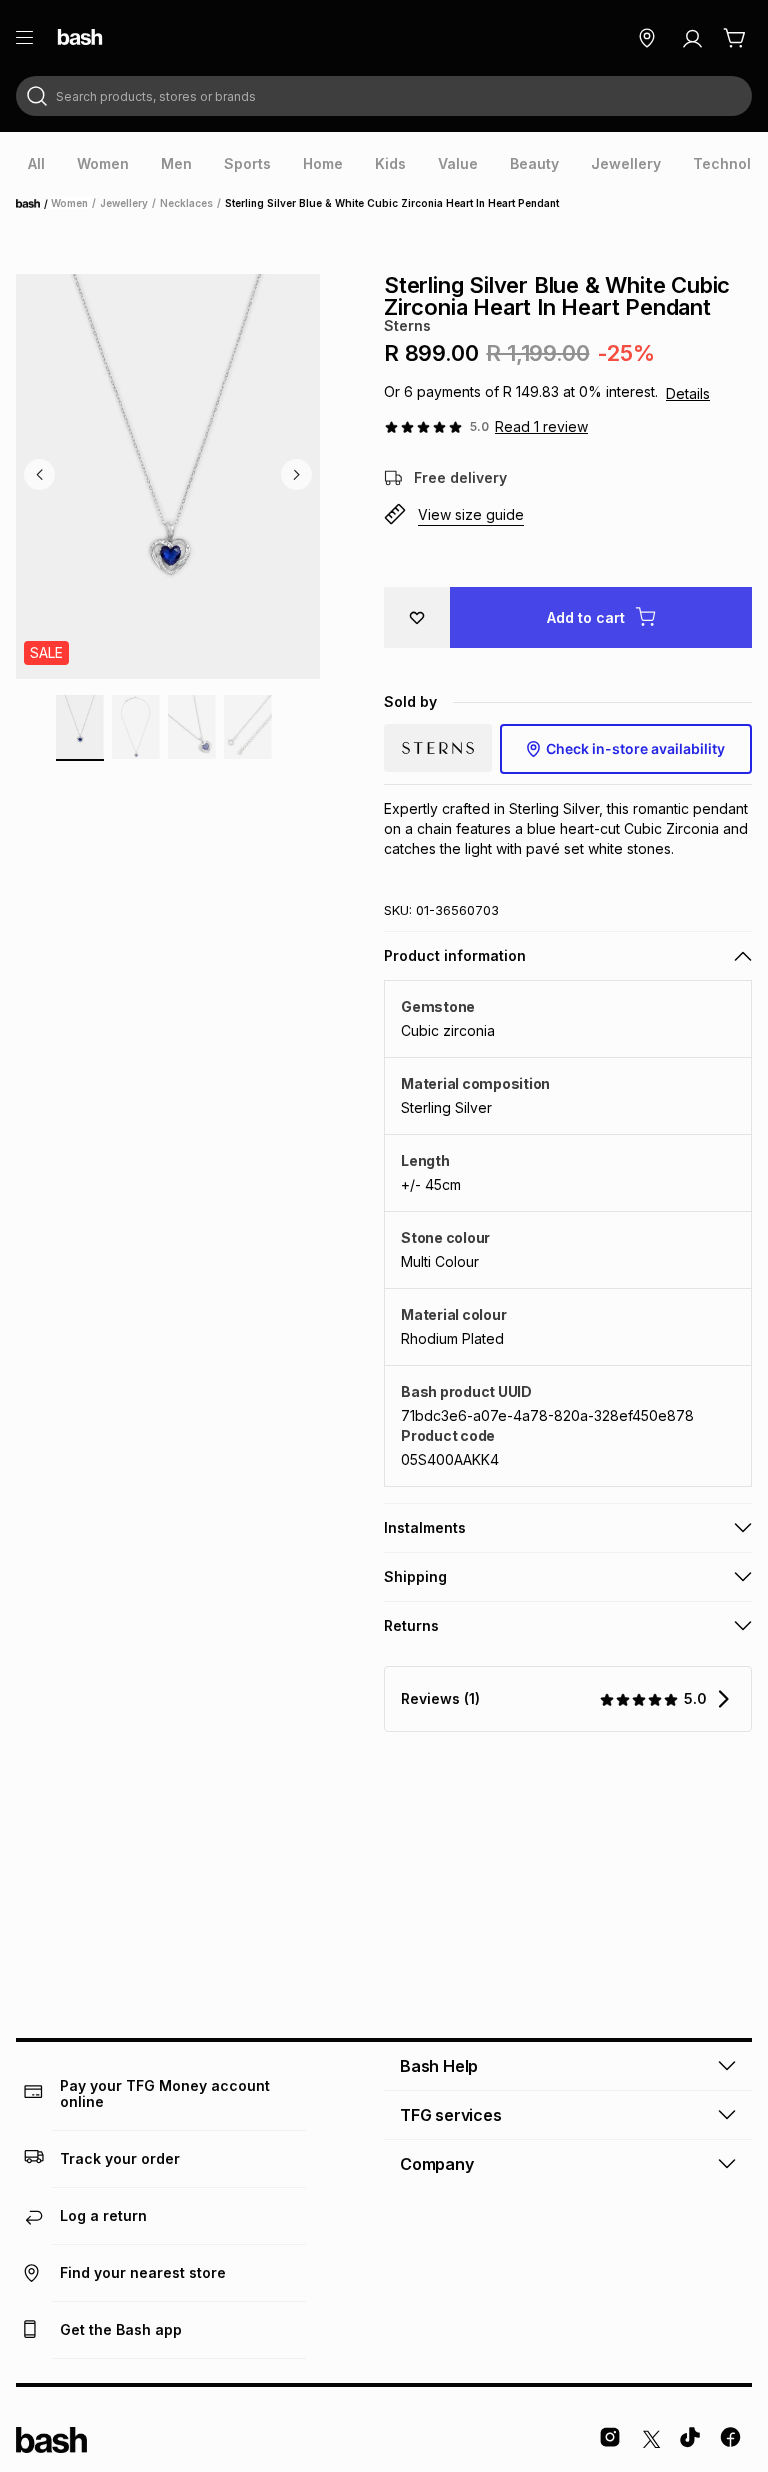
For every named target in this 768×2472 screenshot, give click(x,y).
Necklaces (186, 203)
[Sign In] (692, 38)
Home (34, 204)
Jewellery (124, 203)
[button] (568, 515)
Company (437, 2164)
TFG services (451, 2115)
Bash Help (439, 2066)
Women (69, 203)
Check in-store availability (635, 748)
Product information (455, 955)
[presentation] (36, 164)
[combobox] (384, 96)
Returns (411, 1625)
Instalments (425, 1527)
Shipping (415, 1576)
